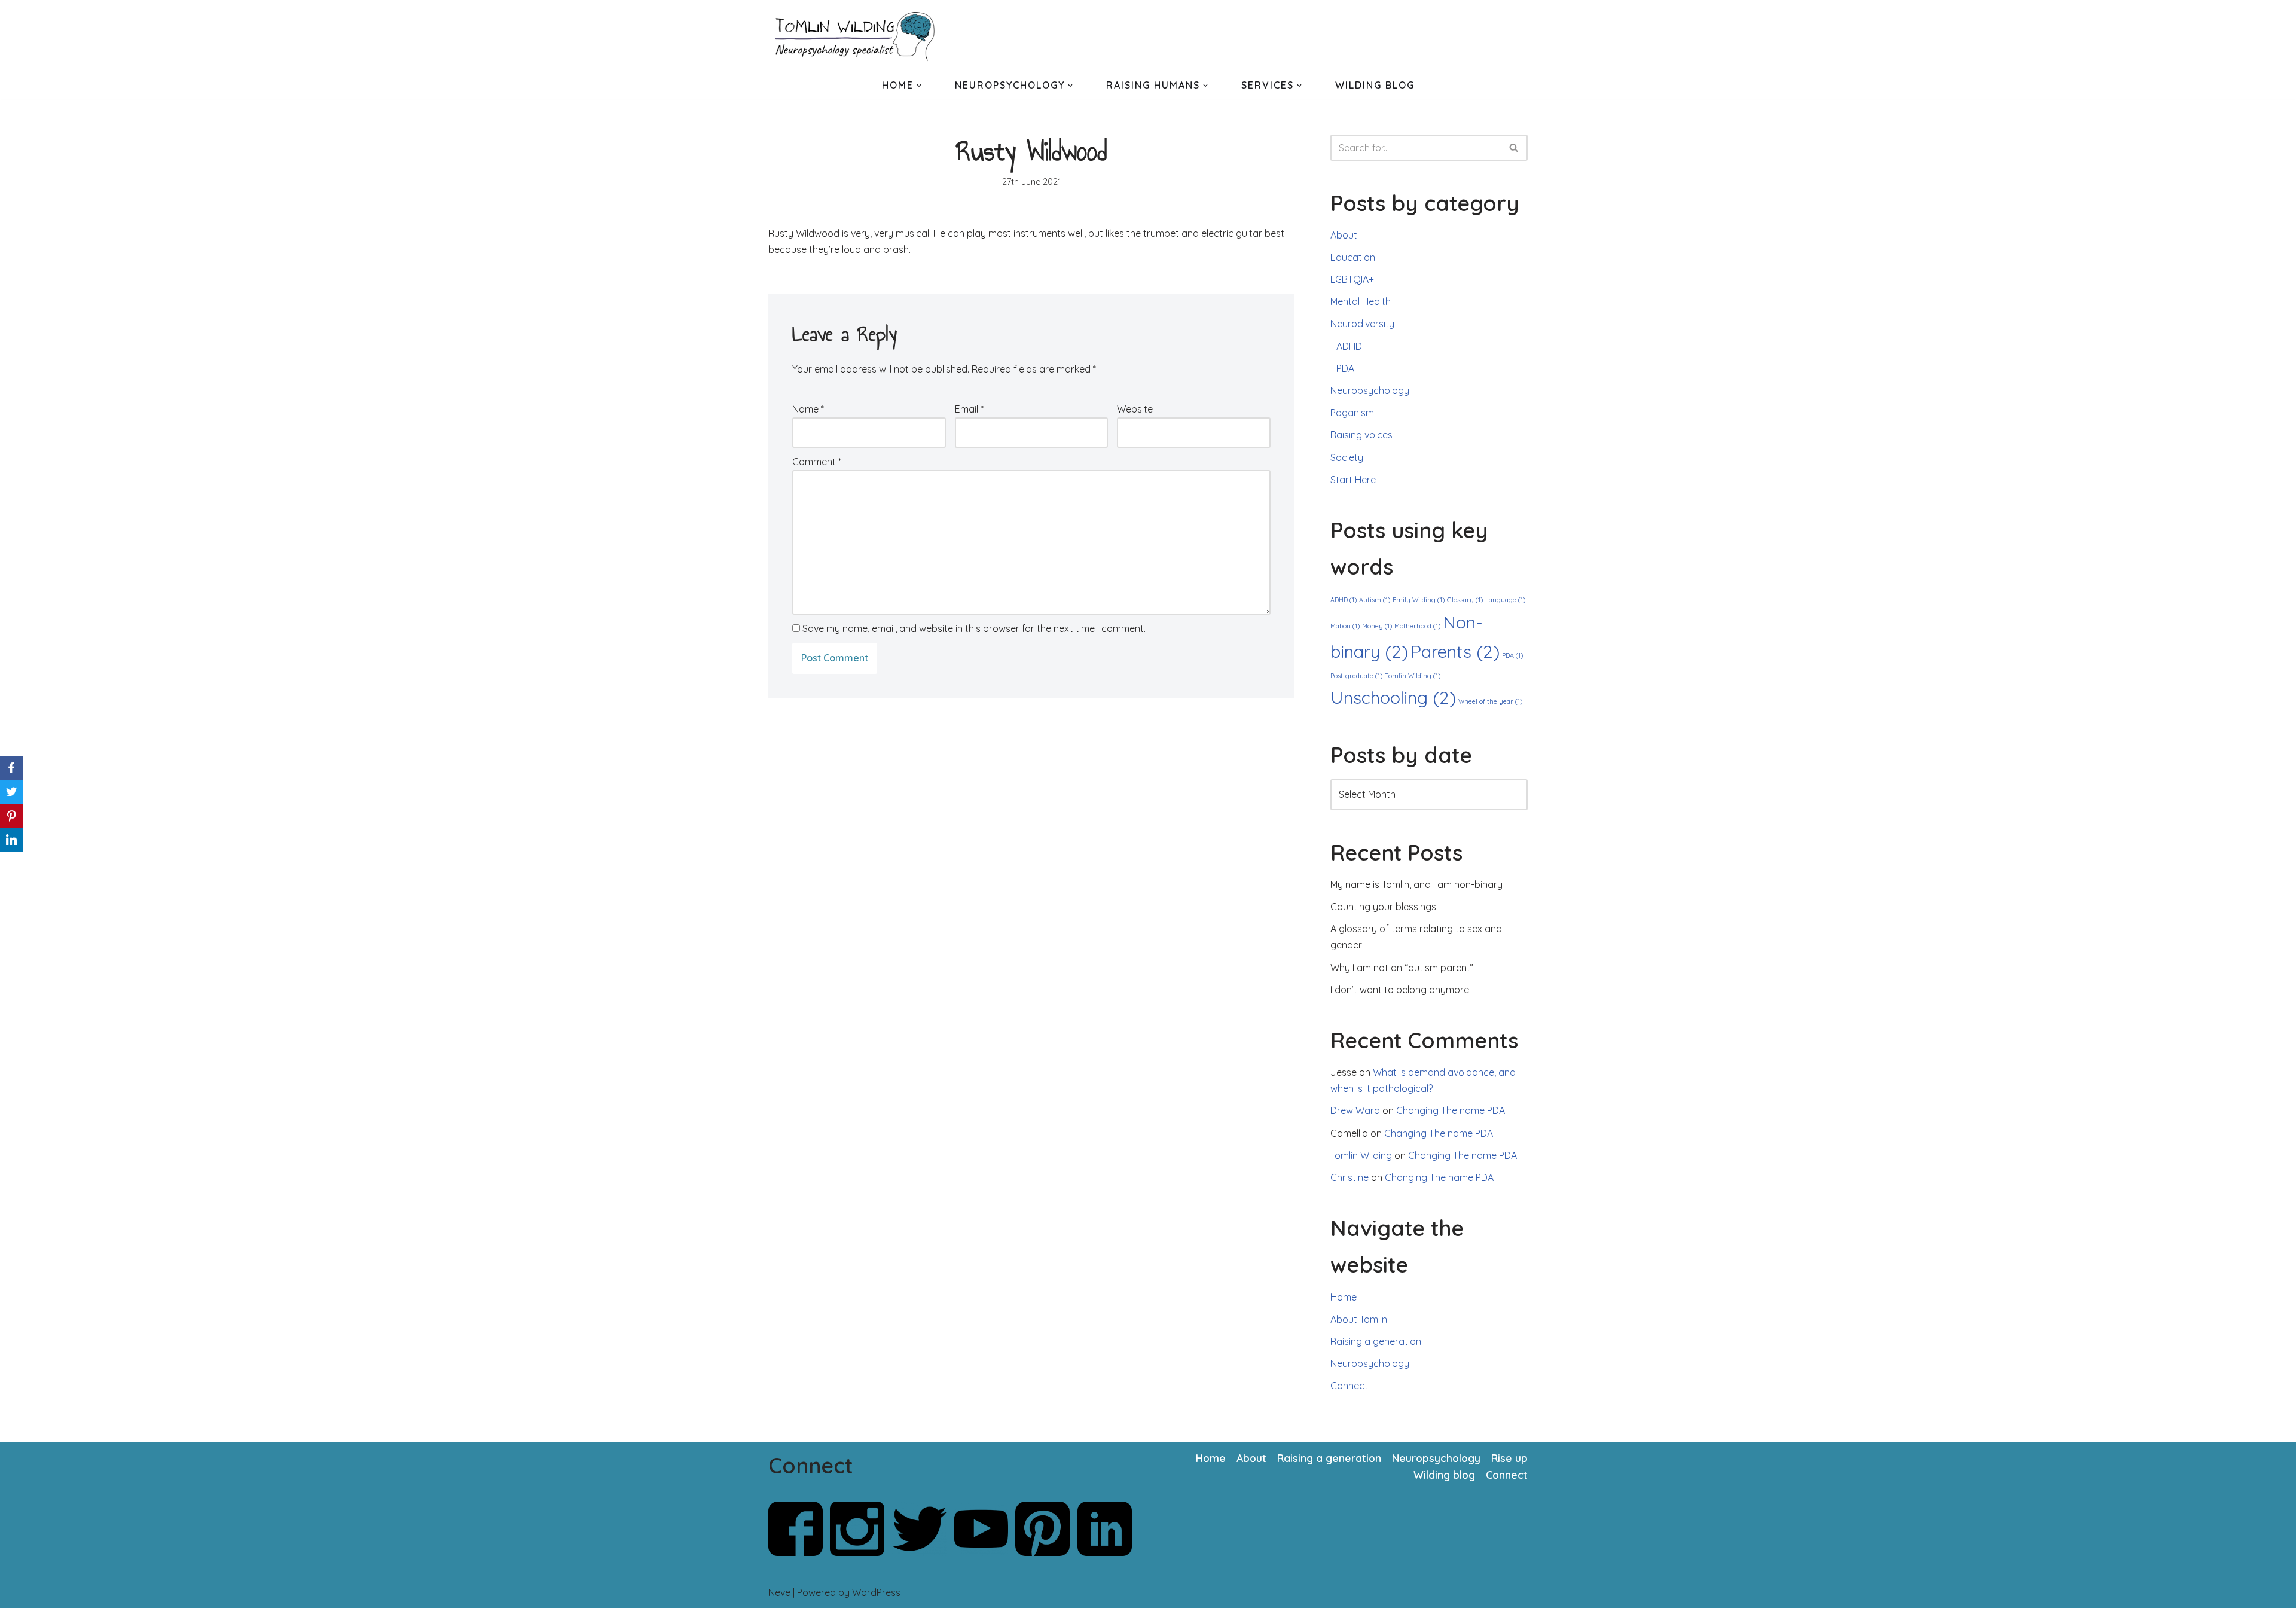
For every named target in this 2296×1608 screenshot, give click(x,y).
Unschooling (1393, 697)
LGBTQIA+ (1352, 279)
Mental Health (1361, 301)
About (1344, 235)
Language (1505, 600)
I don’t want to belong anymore (1400, 990)
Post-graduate (1356, 676)
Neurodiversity (1362, 324)
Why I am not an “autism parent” (1402, 968)
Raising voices (1361, 435)
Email (969, 409)
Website (1135, 409)
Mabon (1345, 626)
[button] (919, 86)
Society (1347, 457)
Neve (779, 1592)
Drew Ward (1355, 1110)
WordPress (876, 1592)
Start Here (1353, 480)
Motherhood (1417, 626)
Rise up (1509, 1458)
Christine (1349, 1177)
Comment (817, 462)
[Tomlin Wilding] (858, 36)
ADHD (1349, 346)
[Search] (1514, 148)
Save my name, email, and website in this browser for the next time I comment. (974, 628)
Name (808, 409)
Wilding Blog (1375, 85)
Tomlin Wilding (1413, 676)
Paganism (1352, 413)
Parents (1455, 651)
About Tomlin (1359, 1319)
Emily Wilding (1419, 600)
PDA (1345, 368)
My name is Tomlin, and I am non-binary (1416, 884)
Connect (1349, 1386)
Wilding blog (1444, 1475)
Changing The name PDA (1451, 1110)
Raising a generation (1376, 1341)
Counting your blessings (1383, 907)
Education (1353, 257)
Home (1344, 1297)
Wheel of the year (1490, 701)
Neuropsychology (1370, 390)
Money (1377, 626)
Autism (1375, 600)
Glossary (1465, 600)
